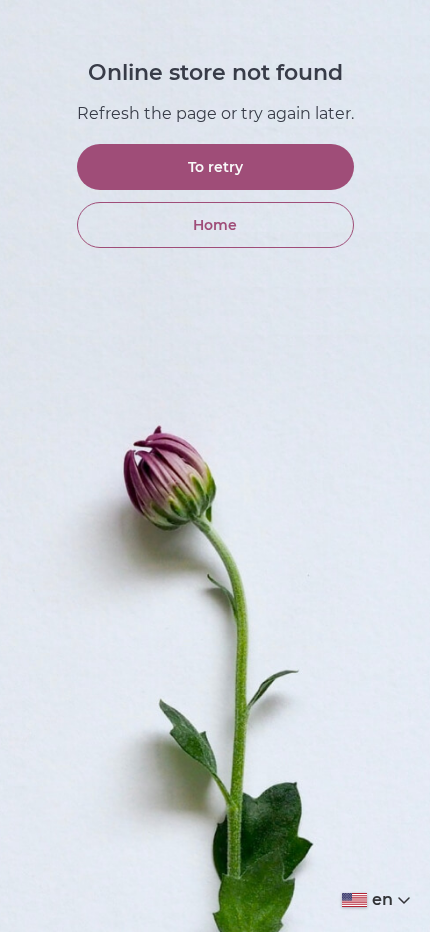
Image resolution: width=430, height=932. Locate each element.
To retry (215, 167)
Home (215, 225)
